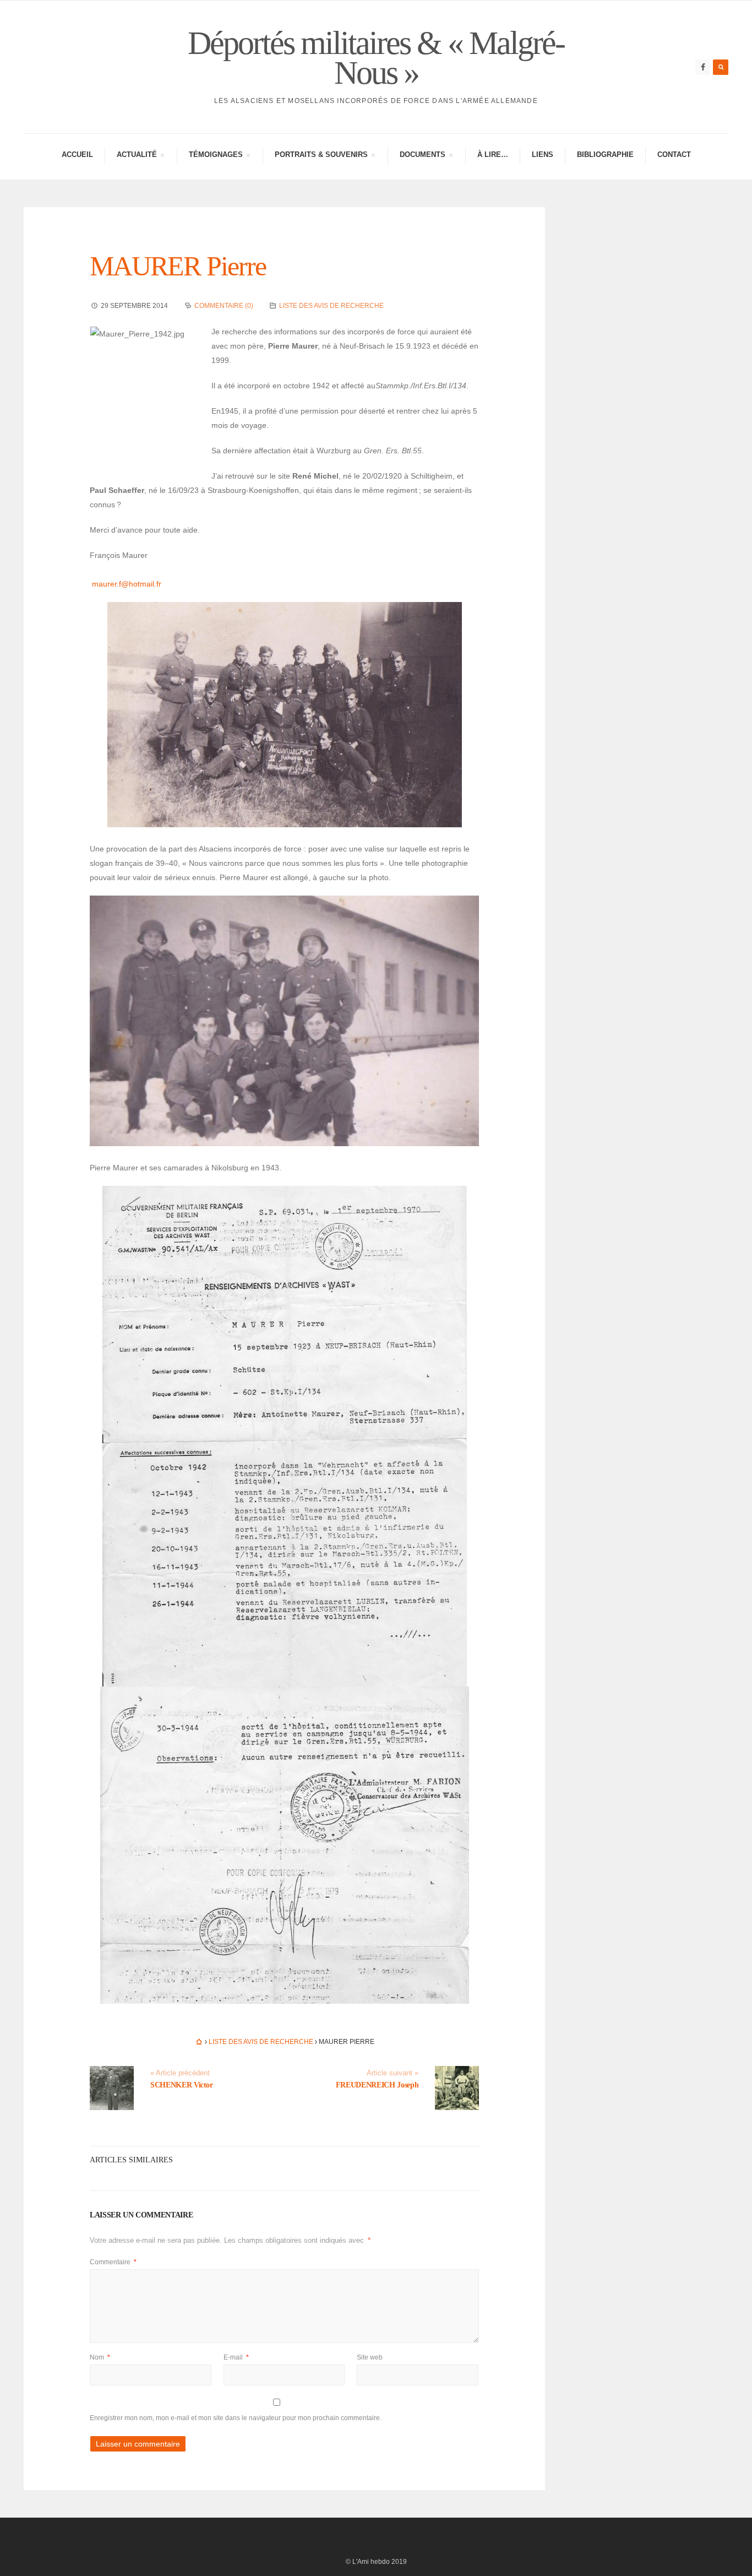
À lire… (493, 154)
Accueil (77, 154)
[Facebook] (703, 67)
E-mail (236, 2357)
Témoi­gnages (216, 156)
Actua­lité (137, 156)
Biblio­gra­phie (605, 154)
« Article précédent (180, 2073)
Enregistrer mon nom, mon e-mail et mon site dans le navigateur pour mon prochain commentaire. (236, 2418)
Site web (370, 2357)
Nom (100, 2357)
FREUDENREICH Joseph (377, 2085)
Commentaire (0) (224, 306)
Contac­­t (674, 154)
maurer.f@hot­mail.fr (127, 584)
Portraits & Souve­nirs (321, 156)
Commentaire (113, 2262)
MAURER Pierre (178, 266)
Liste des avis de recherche (331, 306)
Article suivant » (393, 2073)
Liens (543, 154)
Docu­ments (422, 156)
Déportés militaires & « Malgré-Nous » (376, 58)
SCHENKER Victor (182, 2085)
